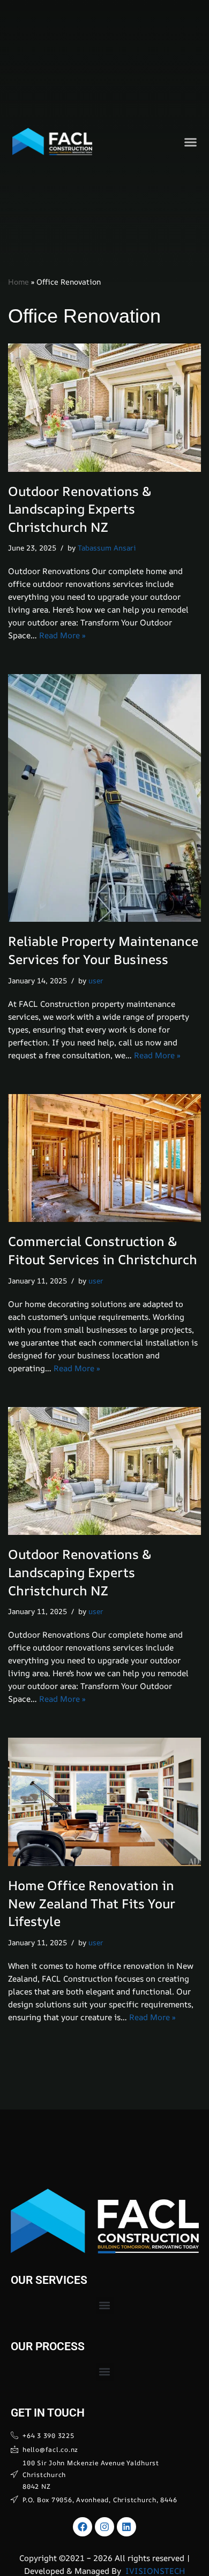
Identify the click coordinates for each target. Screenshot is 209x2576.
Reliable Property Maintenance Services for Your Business (103, 950)
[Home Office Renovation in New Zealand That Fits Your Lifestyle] (104, 1802)
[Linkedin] (126, 2527)
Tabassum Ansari (107, 548)
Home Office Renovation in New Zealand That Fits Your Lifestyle (92, 1903)
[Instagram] (104, 2527)
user (96, 981)
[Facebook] (83, 2527)
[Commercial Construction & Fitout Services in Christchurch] (104, 1158)
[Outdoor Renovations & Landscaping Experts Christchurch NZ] (104, 408)
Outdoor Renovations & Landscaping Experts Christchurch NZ (80, 509)
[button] (191, 142)
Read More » (62, 635)
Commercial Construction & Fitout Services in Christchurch (103, 1250)
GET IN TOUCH (48, 2413)
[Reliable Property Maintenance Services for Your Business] (104, 798)
